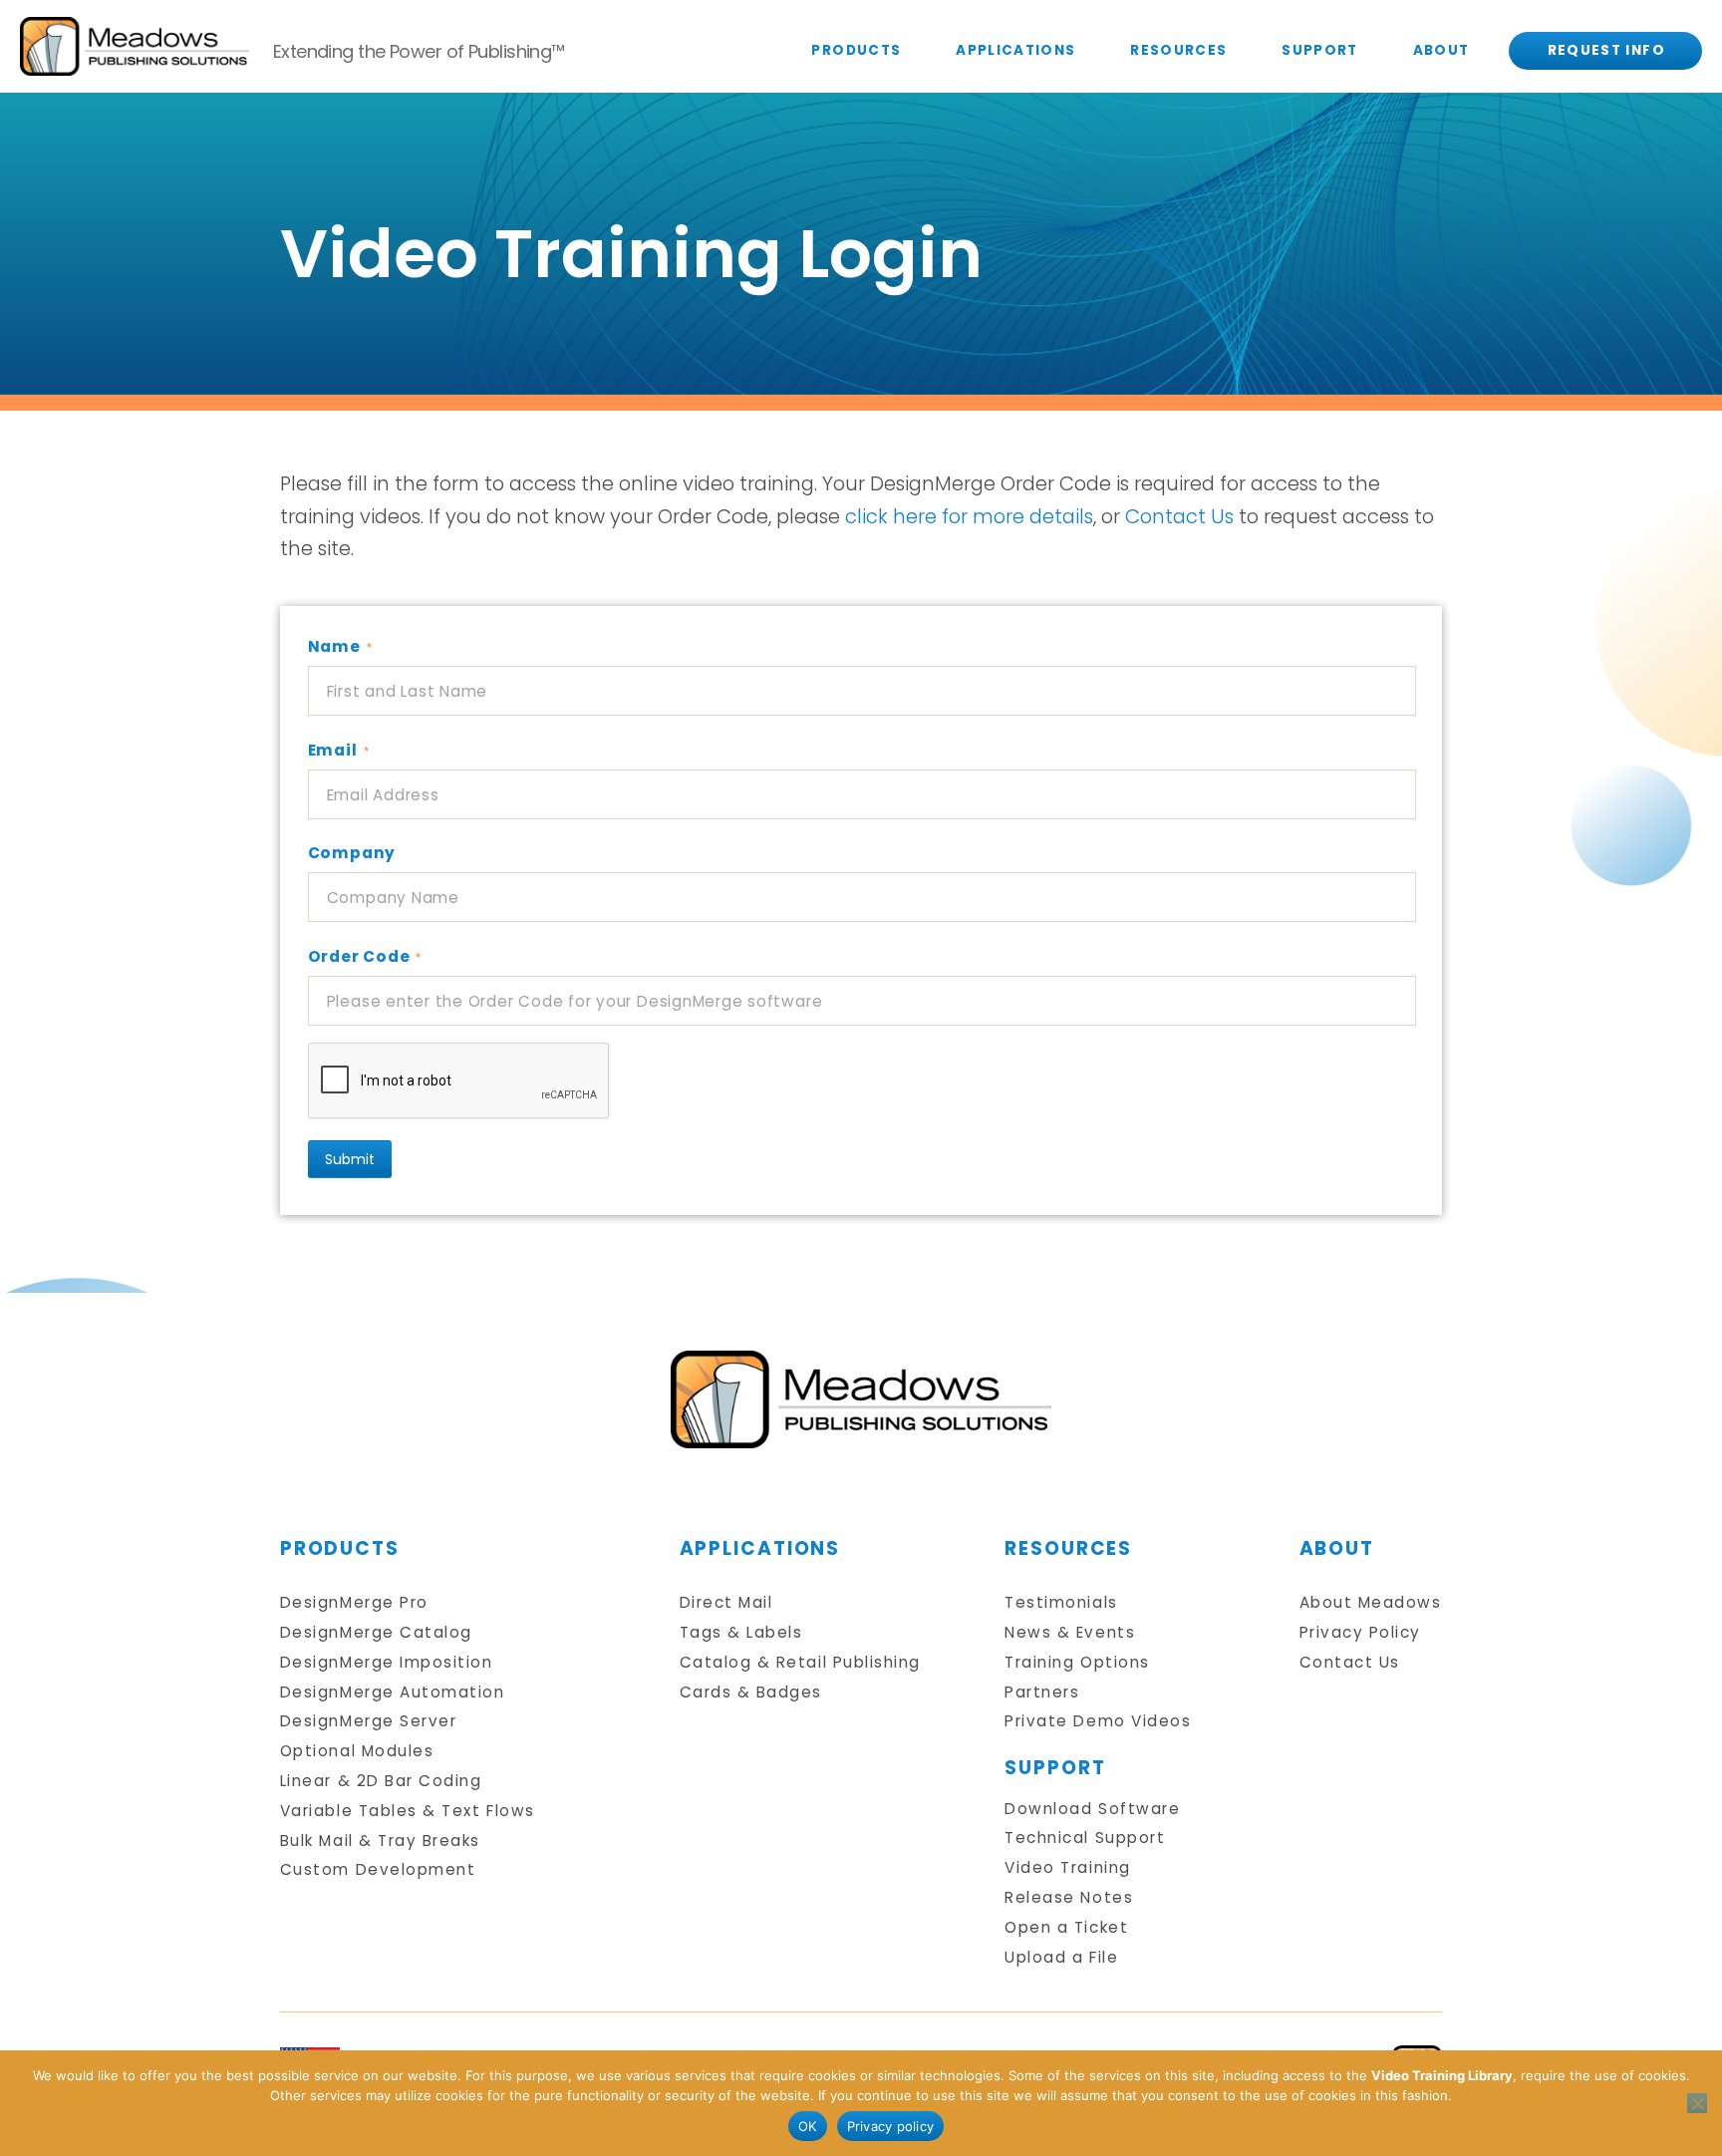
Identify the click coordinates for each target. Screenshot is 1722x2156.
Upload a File (1061, 1957)
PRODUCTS (856, 50)
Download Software (1092, 1809)
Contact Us (1179, 516)
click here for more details (969, 516)
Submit (350, 1159)
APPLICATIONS (1015, 50)
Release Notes (1069, 1897)
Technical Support (1085, 1838)
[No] (1697, 2103)
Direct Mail (726, 1602)
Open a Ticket (1066, 1927)
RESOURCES (1178, 50)
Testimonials (1061, 1602)
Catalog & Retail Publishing (800, 1662)
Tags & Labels (741, 1632)
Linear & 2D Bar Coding (381, 1781)
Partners (1042, 1692)
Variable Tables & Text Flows (408, 1811)
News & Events (1070, 1632)
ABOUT (1441, 50)
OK (808, 2126)
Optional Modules (357, 1751)
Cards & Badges (751, 1692)
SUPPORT (1319, 50)
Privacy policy (891, 2126)
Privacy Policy (1360, 1632)
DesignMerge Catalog (376, 1632)
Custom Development (378, 1869)
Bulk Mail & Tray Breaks (380, 1841)
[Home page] (861, 1399)
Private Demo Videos (1098, 1721)
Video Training (1067, 1867)
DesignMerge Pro (354, 1602)
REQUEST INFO (1606, 50)
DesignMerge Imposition (387, 1662)
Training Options (1077, 1662)
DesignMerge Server (369, 1721)
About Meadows (1371, 1602)
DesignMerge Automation (393, 1692)
